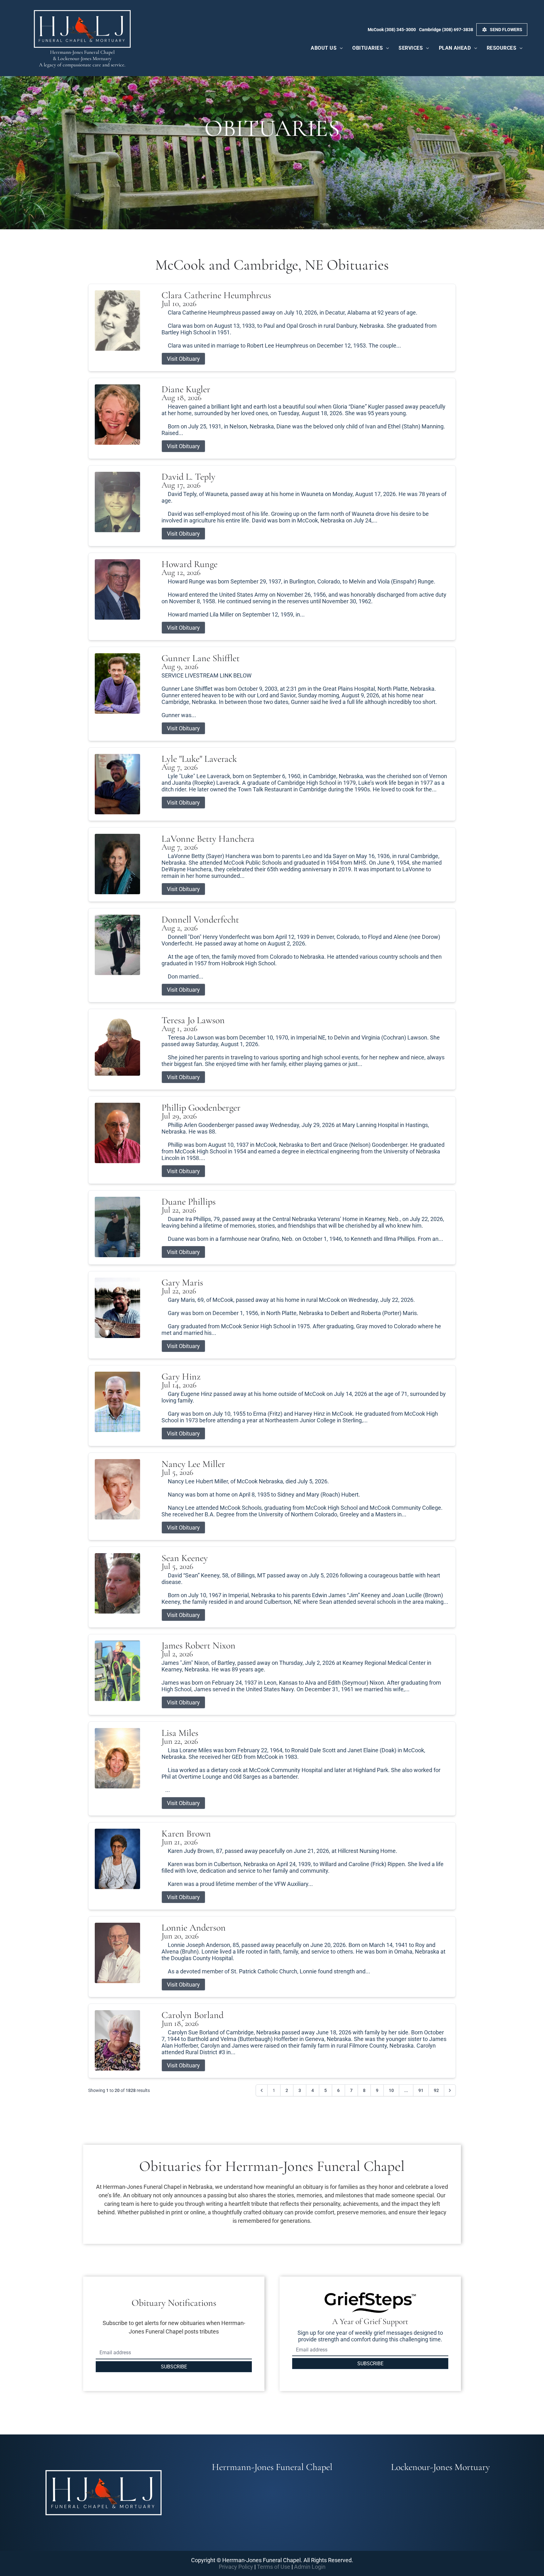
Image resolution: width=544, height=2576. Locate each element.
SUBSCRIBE (174, 2367)
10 (391, 2090)
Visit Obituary (183, 359)
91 (421, 2090)
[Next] (450, 2090)
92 (436, 2090)
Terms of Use (274, 2567)
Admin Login (310, 2567)
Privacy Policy (236, 2567)
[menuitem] (327, 48)
